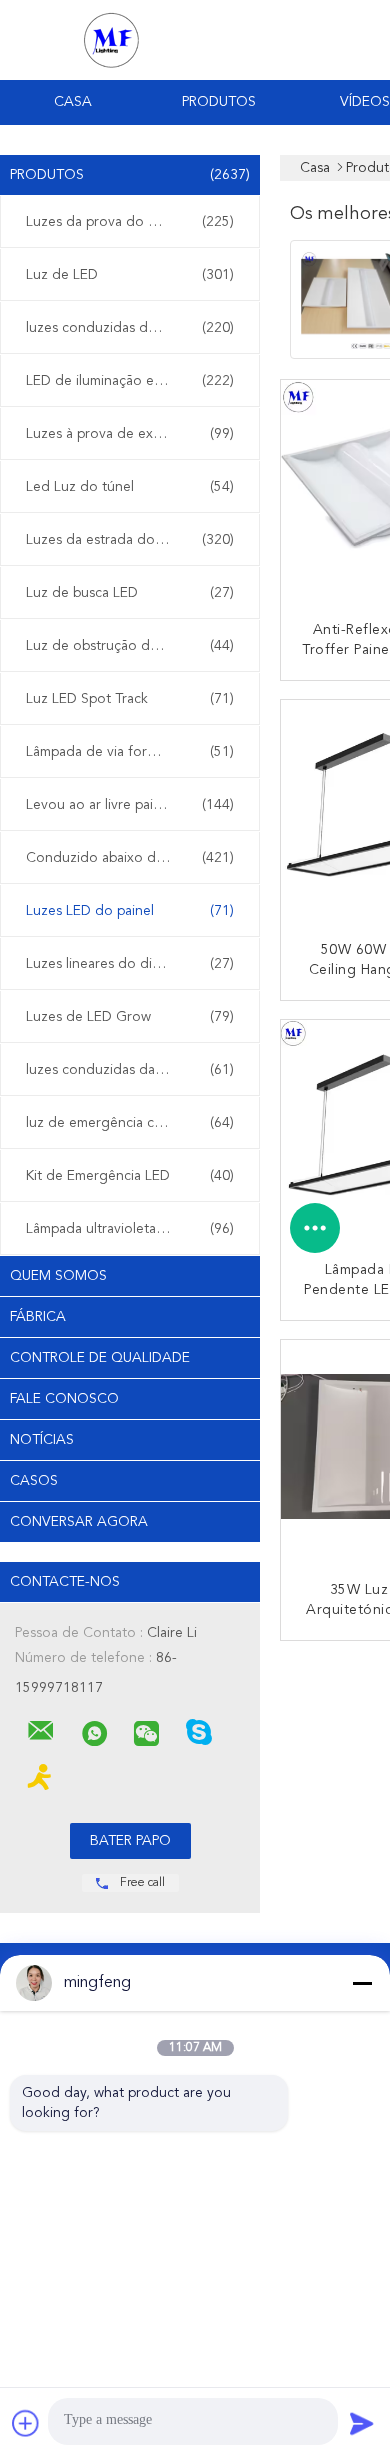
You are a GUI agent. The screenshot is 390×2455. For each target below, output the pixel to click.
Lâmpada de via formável (130, 752)
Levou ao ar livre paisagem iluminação (135, 805)
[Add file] (26, 2423)
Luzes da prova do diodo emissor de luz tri (135, 222)
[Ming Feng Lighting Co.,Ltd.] (41, 1731)
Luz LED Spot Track (130, 699)
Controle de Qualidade (100, 1358)
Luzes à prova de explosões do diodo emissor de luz (135, 434)
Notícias (42, 1440)
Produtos (219, 102)
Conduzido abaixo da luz (130, 858)
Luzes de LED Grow (130, 1017)
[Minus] (362, 1983)
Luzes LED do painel (130, 911)
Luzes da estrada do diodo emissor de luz (135, 540)
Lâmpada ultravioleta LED (130, 1229)
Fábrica (38, 1317)
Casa (73, 102)
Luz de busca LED (130, 593)
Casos (34, 1481)
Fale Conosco (64, 1399)
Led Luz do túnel (130, 487)
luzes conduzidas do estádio (130, 328)
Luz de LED (130, 275)
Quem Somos (58, 1276)
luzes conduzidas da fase (130, 1070)
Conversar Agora (79, 1522)
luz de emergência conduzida (130, 1123)
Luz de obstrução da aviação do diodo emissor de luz (135, 646)
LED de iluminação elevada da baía (135, 381)
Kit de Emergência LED (130, 1176)
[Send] (362, 2423)
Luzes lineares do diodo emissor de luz (135, 964)
